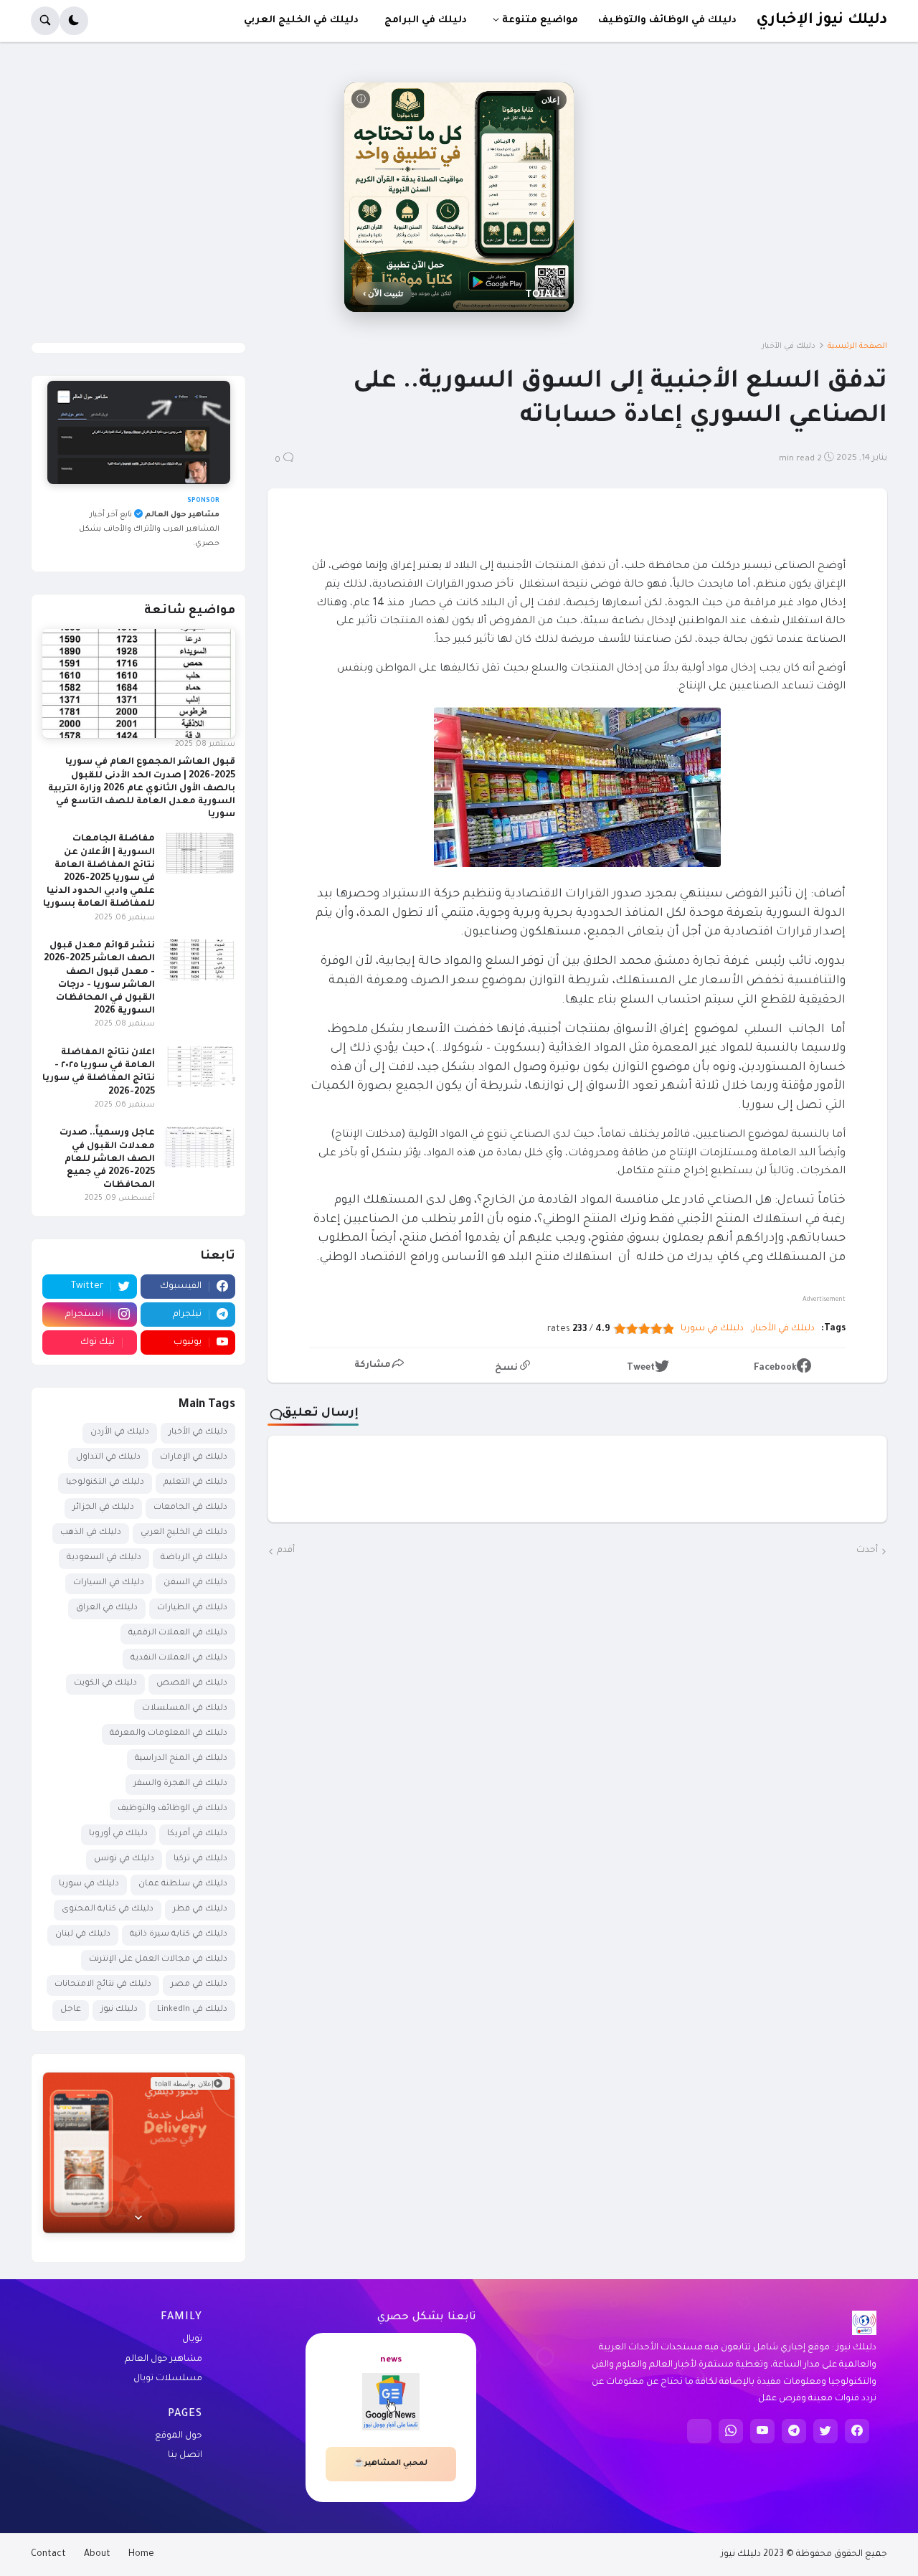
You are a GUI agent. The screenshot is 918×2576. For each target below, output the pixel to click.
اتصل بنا (185, 2456)
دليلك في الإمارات (194, 1458)
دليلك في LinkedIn (192, 2010)
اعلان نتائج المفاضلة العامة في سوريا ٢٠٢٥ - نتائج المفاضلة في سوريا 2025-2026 (99, 1072)
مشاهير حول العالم (164, 2359)
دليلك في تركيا (200, 1859)
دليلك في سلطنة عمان (183, 1884)
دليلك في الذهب (91, 1533)
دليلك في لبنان (83, 1935)
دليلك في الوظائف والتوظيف (172, 1809)
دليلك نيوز (119, 2010)
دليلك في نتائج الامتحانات (103, 1985)
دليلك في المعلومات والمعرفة (169, 1734)
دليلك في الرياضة (194, 1558)
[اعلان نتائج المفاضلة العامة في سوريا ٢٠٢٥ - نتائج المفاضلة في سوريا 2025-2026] (199, 1066)
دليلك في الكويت (105, 1684)
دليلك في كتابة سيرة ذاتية (179, 1935)
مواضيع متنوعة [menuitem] (540, 20)
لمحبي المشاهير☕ (391, 2463)
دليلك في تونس (124, 1859)
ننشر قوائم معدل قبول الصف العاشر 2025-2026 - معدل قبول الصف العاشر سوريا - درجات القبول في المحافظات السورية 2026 (99, 979)
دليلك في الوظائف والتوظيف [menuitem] (667, 20)
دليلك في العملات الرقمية (178, 1633)
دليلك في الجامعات (190, 1508)
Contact (48, 2554)
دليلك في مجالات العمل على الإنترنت (158, 1960)
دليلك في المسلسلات (185, 1709)
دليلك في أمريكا (197, 1834)
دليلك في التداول (108, 1458)
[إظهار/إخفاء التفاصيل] (139, 2216)
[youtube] (762, 2431)
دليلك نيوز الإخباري (822, 20)
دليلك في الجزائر (103, 1508)
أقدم (286, 1550)
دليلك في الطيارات (192, 1608)
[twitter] (825, 2431)
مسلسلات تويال (168, 2379)
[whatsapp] (731, 2431)
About (97, 2554)
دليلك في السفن (195, 1583)
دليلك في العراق (107, 1608)
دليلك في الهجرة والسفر (180, 1784)
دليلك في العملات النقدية (179, 1658)
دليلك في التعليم (195, 1483)
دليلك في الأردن (120, 1433)
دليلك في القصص (192, 1684)
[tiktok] (699, 2431)
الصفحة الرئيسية (857, 346)
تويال (192, 2339)
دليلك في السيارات (109, 1583)
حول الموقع (179, 2436)
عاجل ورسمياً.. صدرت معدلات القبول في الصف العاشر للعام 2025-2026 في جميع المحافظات (107, 1159)
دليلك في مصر (199, 1985)
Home (141, 2554)
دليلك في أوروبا (118, 1834)
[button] (74, 21)
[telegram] (794, 2431)
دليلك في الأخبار (789, 346)
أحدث (867, 1550)
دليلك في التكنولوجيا (105, 1483)
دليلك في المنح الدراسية (181, 1759)
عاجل (71, 2010)
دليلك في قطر (200, 1909)
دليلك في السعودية (104, 1558)
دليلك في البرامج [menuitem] (426, 20)
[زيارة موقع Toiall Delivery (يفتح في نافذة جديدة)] (139, 2153)
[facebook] (857, 2431)
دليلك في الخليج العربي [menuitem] (301, 20)
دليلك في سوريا (712, 1329)
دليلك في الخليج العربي (184, 1533)
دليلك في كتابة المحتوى (108, 1909)
